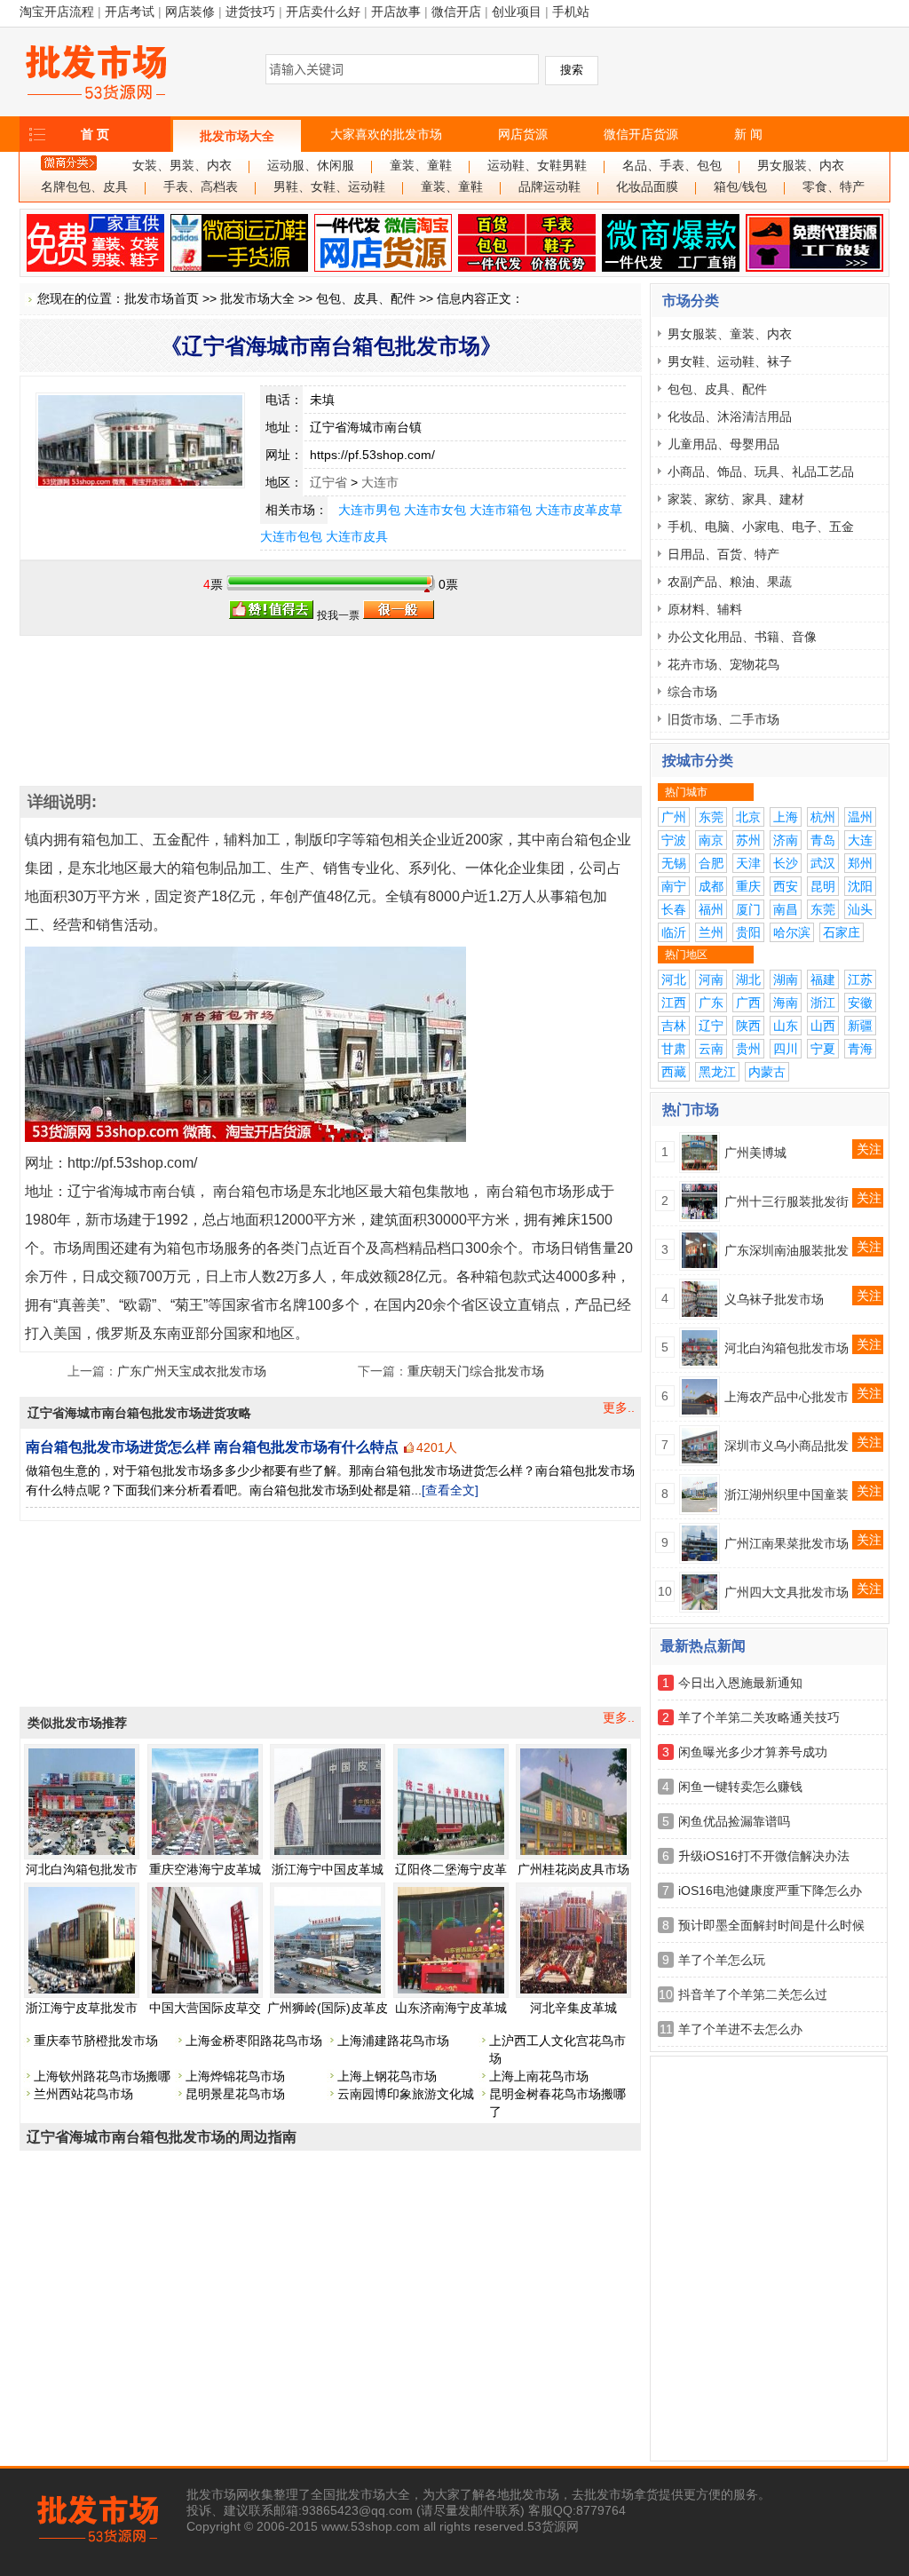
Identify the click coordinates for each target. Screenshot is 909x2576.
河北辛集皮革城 (573, 2008)
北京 (748, 817)
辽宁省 (328, 482)
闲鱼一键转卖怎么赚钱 (740, 1787)
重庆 (748, 886)
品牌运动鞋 (549, 187)
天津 (748, 863)
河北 (674, 979)
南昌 (786, 909)
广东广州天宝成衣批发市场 (192, 1371)
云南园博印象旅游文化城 (406, 2094)
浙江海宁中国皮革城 (328, 1869)
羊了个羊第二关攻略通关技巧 (759, 1717)
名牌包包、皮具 (84, 187)
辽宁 (711, 1026)
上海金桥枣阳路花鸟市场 (254, 2041)
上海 (786, 817)
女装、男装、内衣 (182, 166)
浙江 (823, 1003)
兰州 (711, 932)
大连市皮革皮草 (579, 510)
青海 (860, 1049)
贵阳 (748, 932)
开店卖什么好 (323, 12)
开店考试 (130, 12)
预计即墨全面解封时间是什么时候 (771, 1925)
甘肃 (674, 1049)
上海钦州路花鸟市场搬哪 (102, 2076)
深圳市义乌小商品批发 (786, 1446)
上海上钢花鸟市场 (387, 2076)
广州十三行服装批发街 (786, 1201)
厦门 (748, 909)
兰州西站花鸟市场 (83, 2094)
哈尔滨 (792, 932)
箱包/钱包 (740, 187)
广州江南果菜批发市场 (786, 1543)
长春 (674, 909)
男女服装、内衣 (801, 166)
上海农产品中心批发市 (786, 1397)
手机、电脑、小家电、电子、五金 (761, 527)
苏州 (748, 840)
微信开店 (456, 12)
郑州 (860, 863)
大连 (860, 840)
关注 (869, 1149)
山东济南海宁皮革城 (451, 2008)
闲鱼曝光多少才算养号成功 (753, 1752)
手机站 (571, 12)
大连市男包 (369, 510)
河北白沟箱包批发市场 (786, 1348)
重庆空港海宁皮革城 (205, 1869)
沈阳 (860, 886)
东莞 (711, 817)
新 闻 (748, 134)
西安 (786, 886)
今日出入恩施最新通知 (740, 1683)
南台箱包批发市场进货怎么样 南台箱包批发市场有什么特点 (212, 1447)
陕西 (748, 1026)
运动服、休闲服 (311, 166)
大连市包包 (291, 536)
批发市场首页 (162, 298)
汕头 (860, 909)
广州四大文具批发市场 (786, 1592)
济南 (786, 840)
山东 (786, 1026)
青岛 (823, 840)
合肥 (711, 863)
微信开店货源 (641, 134)
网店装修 (190, 12)
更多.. (619, 1407)
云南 (711, 1049)
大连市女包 (435, 510)
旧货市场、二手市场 (723, 719)
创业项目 (517, 12)
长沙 (786, 863)
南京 (711, 840)
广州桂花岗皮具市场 (573, 1869)
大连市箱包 (501, 510)
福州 (711, 909)
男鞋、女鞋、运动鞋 (329, 187)
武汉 (823, 863)
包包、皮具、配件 (366, 298)
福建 (823, 979)
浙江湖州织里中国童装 (786, 1494)
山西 (823, 1026)
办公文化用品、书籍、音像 (742, 637)
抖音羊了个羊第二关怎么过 (753, 1994)
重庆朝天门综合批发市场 (476, 1371)
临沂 (674, 932)
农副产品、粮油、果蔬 (730, 582)
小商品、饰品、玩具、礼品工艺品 (761, 472)
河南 (711, 979)
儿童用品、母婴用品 (723, 444)
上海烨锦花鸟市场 (235, 2076)
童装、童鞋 (421, 166)
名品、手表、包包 (672, 166)
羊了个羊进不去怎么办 (740, 2029)
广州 (674, 817)
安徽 (860, 1003)
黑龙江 (717, 1072)
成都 (711, 886)
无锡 (674, 863)
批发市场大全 (237, 136)
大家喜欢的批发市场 (386, 134)
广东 (711, 1003)
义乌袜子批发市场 (774, 1299)
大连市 (380, 482)
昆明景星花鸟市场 (235, 2094)
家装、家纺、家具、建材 (736, 499)
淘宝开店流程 (57, 12)
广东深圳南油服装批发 (786, 1250)
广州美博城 (755, 1153)
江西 (674, 1003)
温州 (860, 817)
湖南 (786, 979)
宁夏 (823, 1049)
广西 (748, 1003)
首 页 (95, 134)
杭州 (823, 817)
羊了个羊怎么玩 (722, 1960)
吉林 (674, 1026)
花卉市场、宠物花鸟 (723, 664)
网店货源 (523, 134)
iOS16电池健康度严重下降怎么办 (770, 1890)
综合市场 (692, 692)
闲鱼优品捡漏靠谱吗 (734, 1821)
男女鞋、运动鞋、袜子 (730, 361)
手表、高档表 (201, 187)
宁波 (674, 840)
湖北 (748, 979)
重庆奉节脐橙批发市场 (96, 2041)
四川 (786, 1049)
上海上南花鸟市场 (539, 2076)
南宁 (674, 886)
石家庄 (842, 932)
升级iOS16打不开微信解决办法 (764, 1856)
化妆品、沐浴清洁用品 (730, 416)
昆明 (823, 886)
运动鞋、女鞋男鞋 (537, 166)
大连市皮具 (357, 536)
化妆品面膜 (647, 187)
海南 (786, 1003)
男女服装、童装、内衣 (730, 334)
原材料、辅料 (705, 609)
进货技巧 (250, 12)
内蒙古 (767, 1072)
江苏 (860, 979)
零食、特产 (834, 187)
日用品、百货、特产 (723, 554)
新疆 (860, 1026)
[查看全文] (450, 1490)
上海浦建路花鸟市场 (393, 2041)
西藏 (674, 1072)
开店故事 (396, 12)
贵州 (748, 1049)
